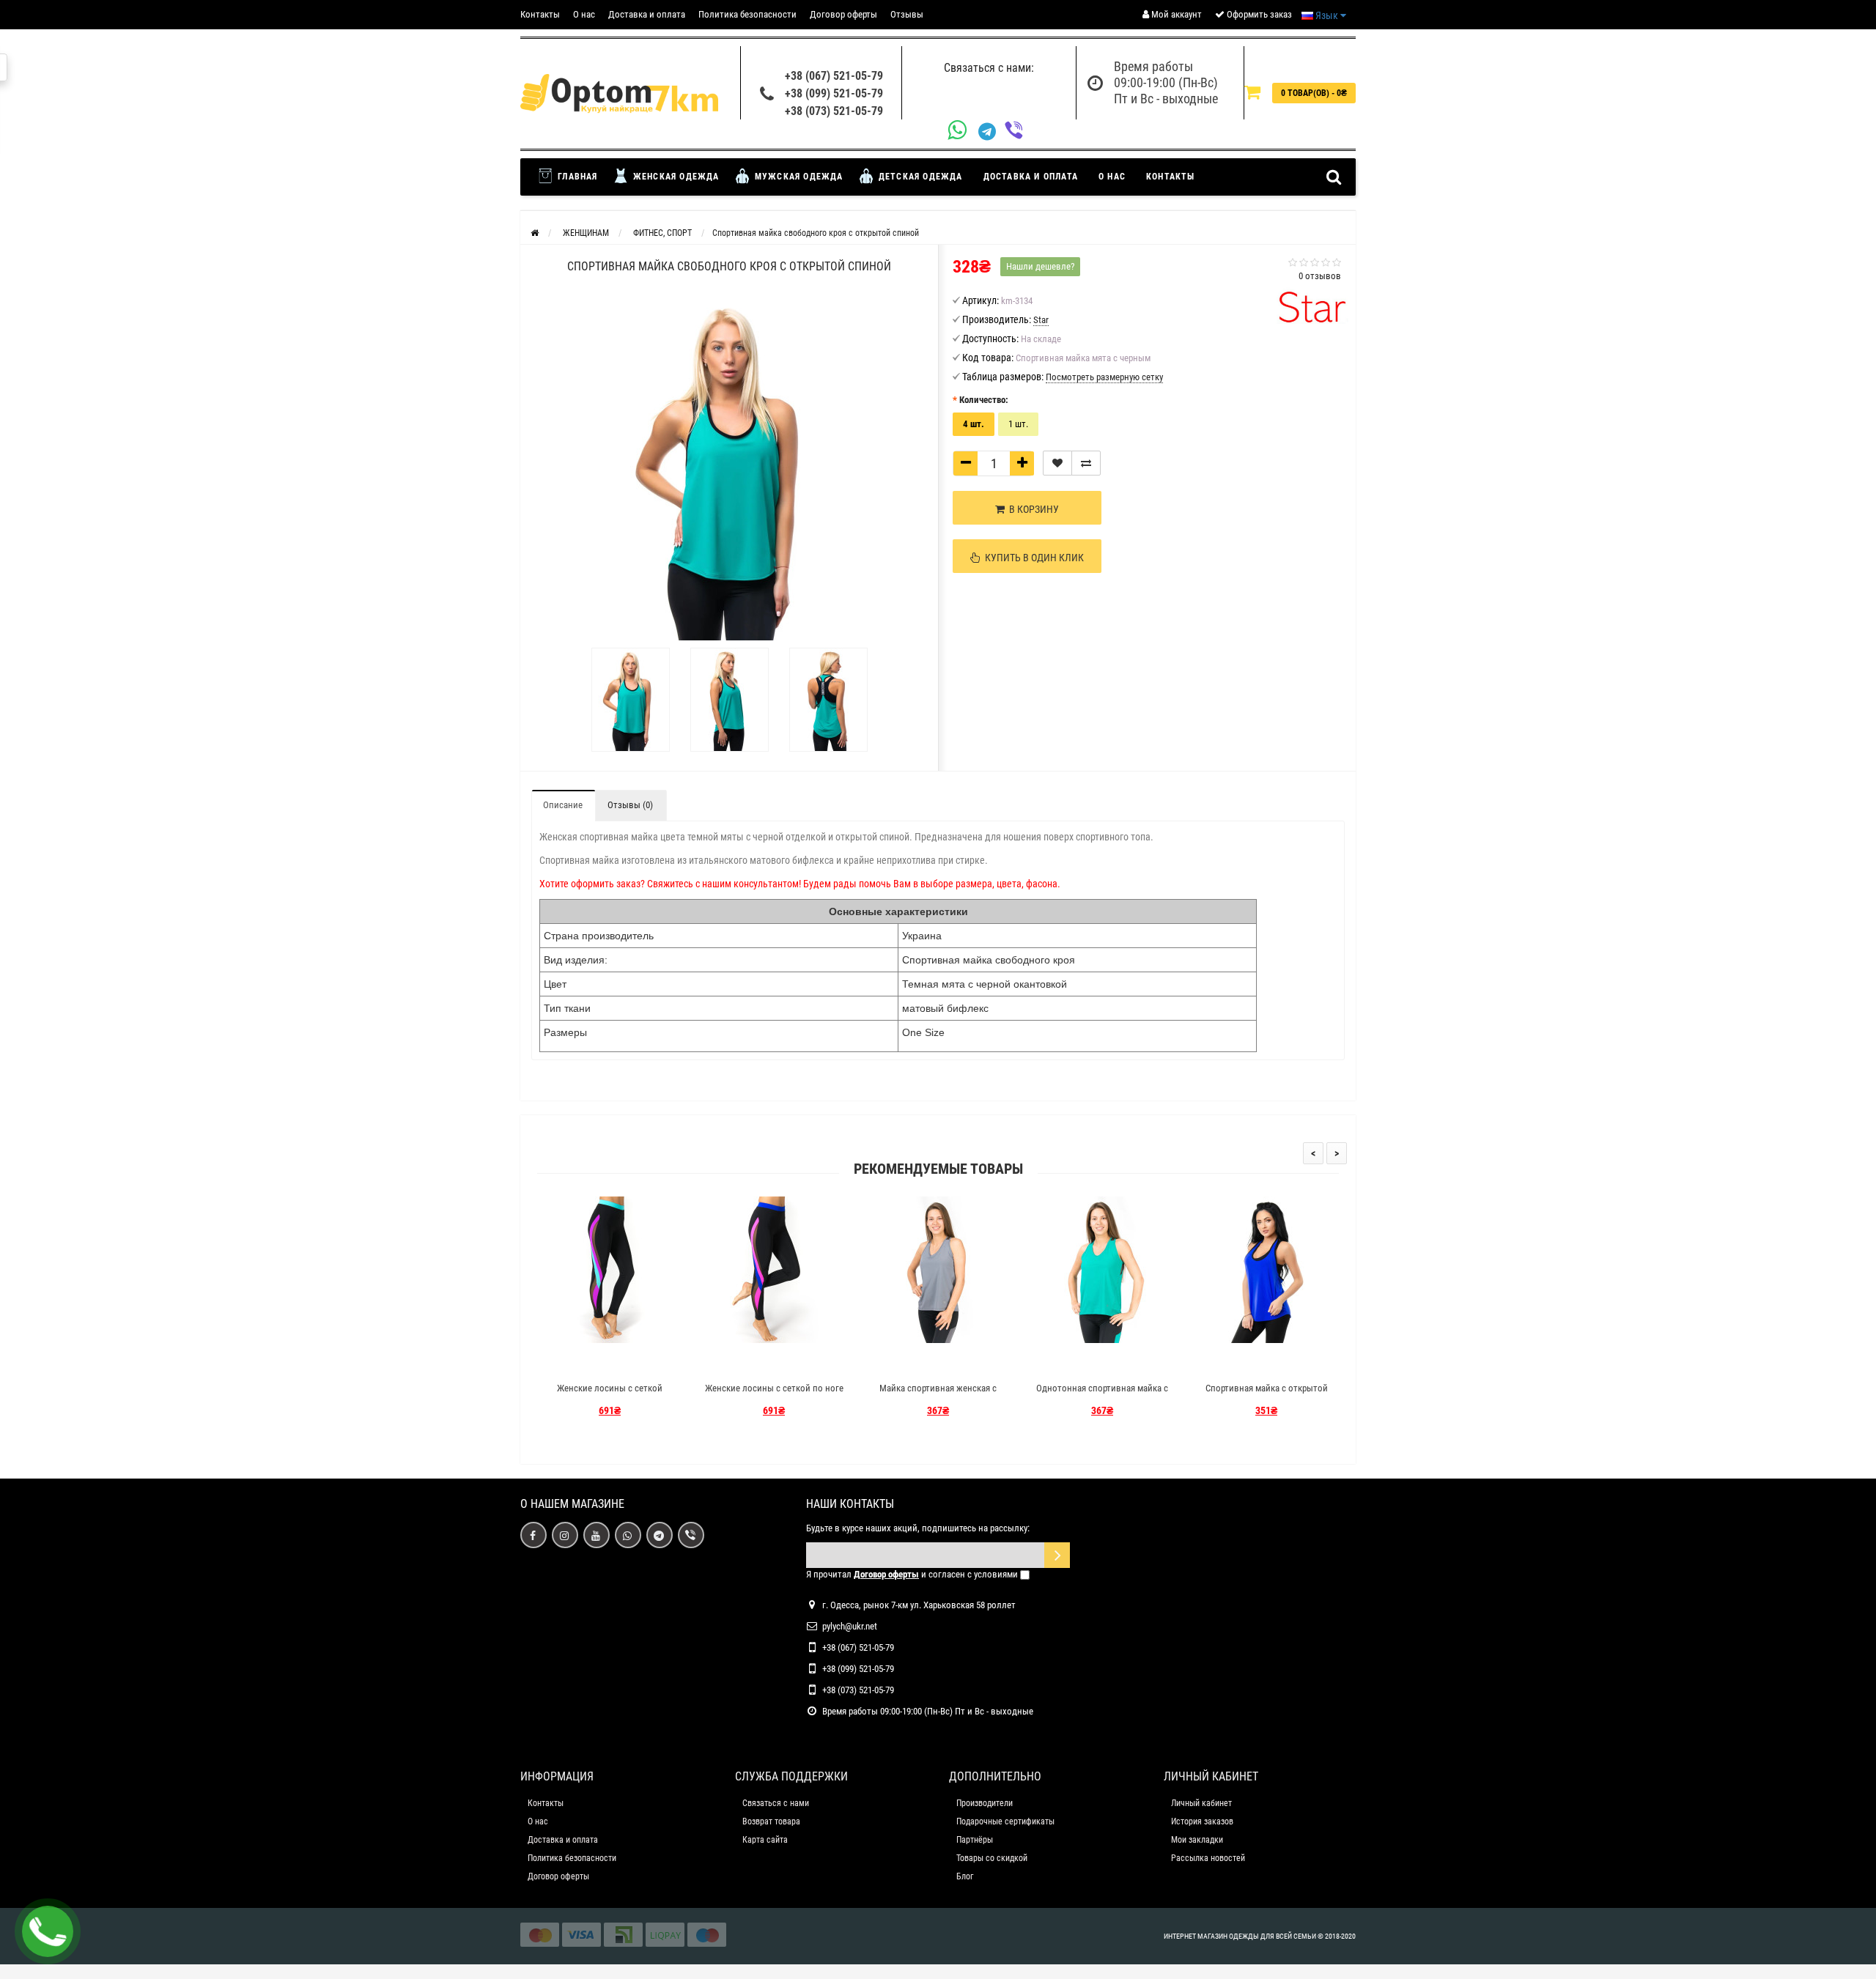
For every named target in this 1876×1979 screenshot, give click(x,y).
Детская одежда (919, 177)
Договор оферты (843, 14)
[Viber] (1018, 132)
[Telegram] (991, 132)
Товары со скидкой (992, 1858)
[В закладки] (1057, 463)
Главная (576, 177)
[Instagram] (565, 1535)
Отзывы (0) (630, 805)
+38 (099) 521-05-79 (834, 93)
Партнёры (975, 1840)
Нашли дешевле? (1040, 266)
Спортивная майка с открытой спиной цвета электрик (1267, 1395)
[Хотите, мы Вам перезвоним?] (48, 1931)
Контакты (540, 14)
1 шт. (1018, 424)
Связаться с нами (776, 1803)
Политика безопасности (747, 14)
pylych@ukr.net (850, 1626)
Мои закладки (1197, 1840)
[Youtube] (597, 1535)
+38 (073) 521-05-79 (834, 111)
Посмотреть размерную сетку (1104, 377)
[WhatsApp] (963, 132)
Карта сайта (765, 1840)
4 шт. (974, 424)
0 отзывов (1320, 276)
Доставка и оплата (647, 14)
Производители (985, 1803)
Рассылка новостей (1208, 1858)
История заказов (1202, 1821)
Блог (965, 1876)
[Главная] (535, 233)
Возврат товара (771, 1821)
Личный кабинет (1201, 1803)
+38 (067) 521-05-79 (834, 76)
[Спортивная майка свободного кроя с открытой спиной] (631, 700)
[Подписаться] (1057, 1555)
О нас (584, 14)
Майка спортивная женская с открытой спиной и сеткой (938, 1395)
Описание (563, 805)
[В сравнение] (1086, 463)
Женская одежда (675, 177)
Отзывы (907, 14)
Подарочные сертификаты (1005, 1821)
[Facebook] (533, 1535)
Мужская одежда (798, 177)
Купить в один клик (1032, 558)
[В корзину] (575, 1362)
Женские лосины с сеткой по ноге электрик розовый (774, 1395)
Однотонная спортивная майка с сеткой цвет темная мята (1102, 1395)
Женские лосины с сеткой (610, 1388)
